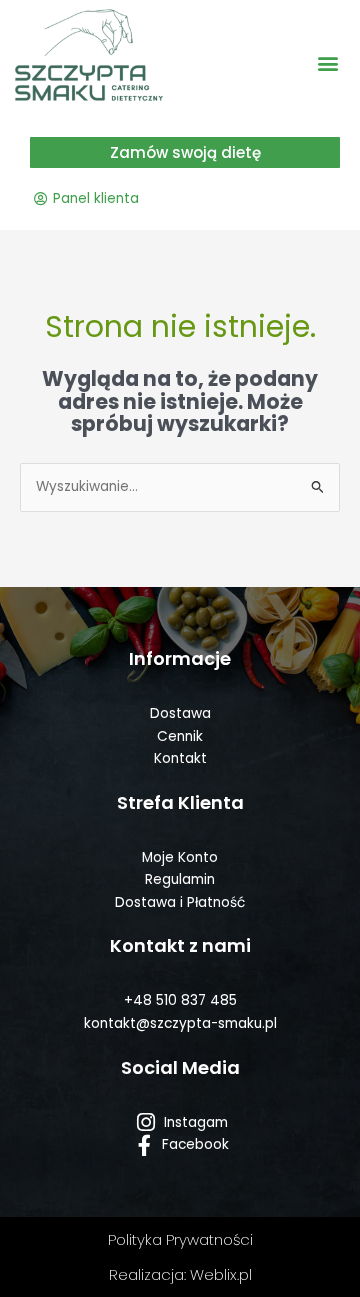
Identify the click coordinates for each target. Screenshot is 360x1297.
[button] (328, 62)
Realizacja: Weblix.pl (180, 1274)
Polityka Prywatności (180, 1239)
